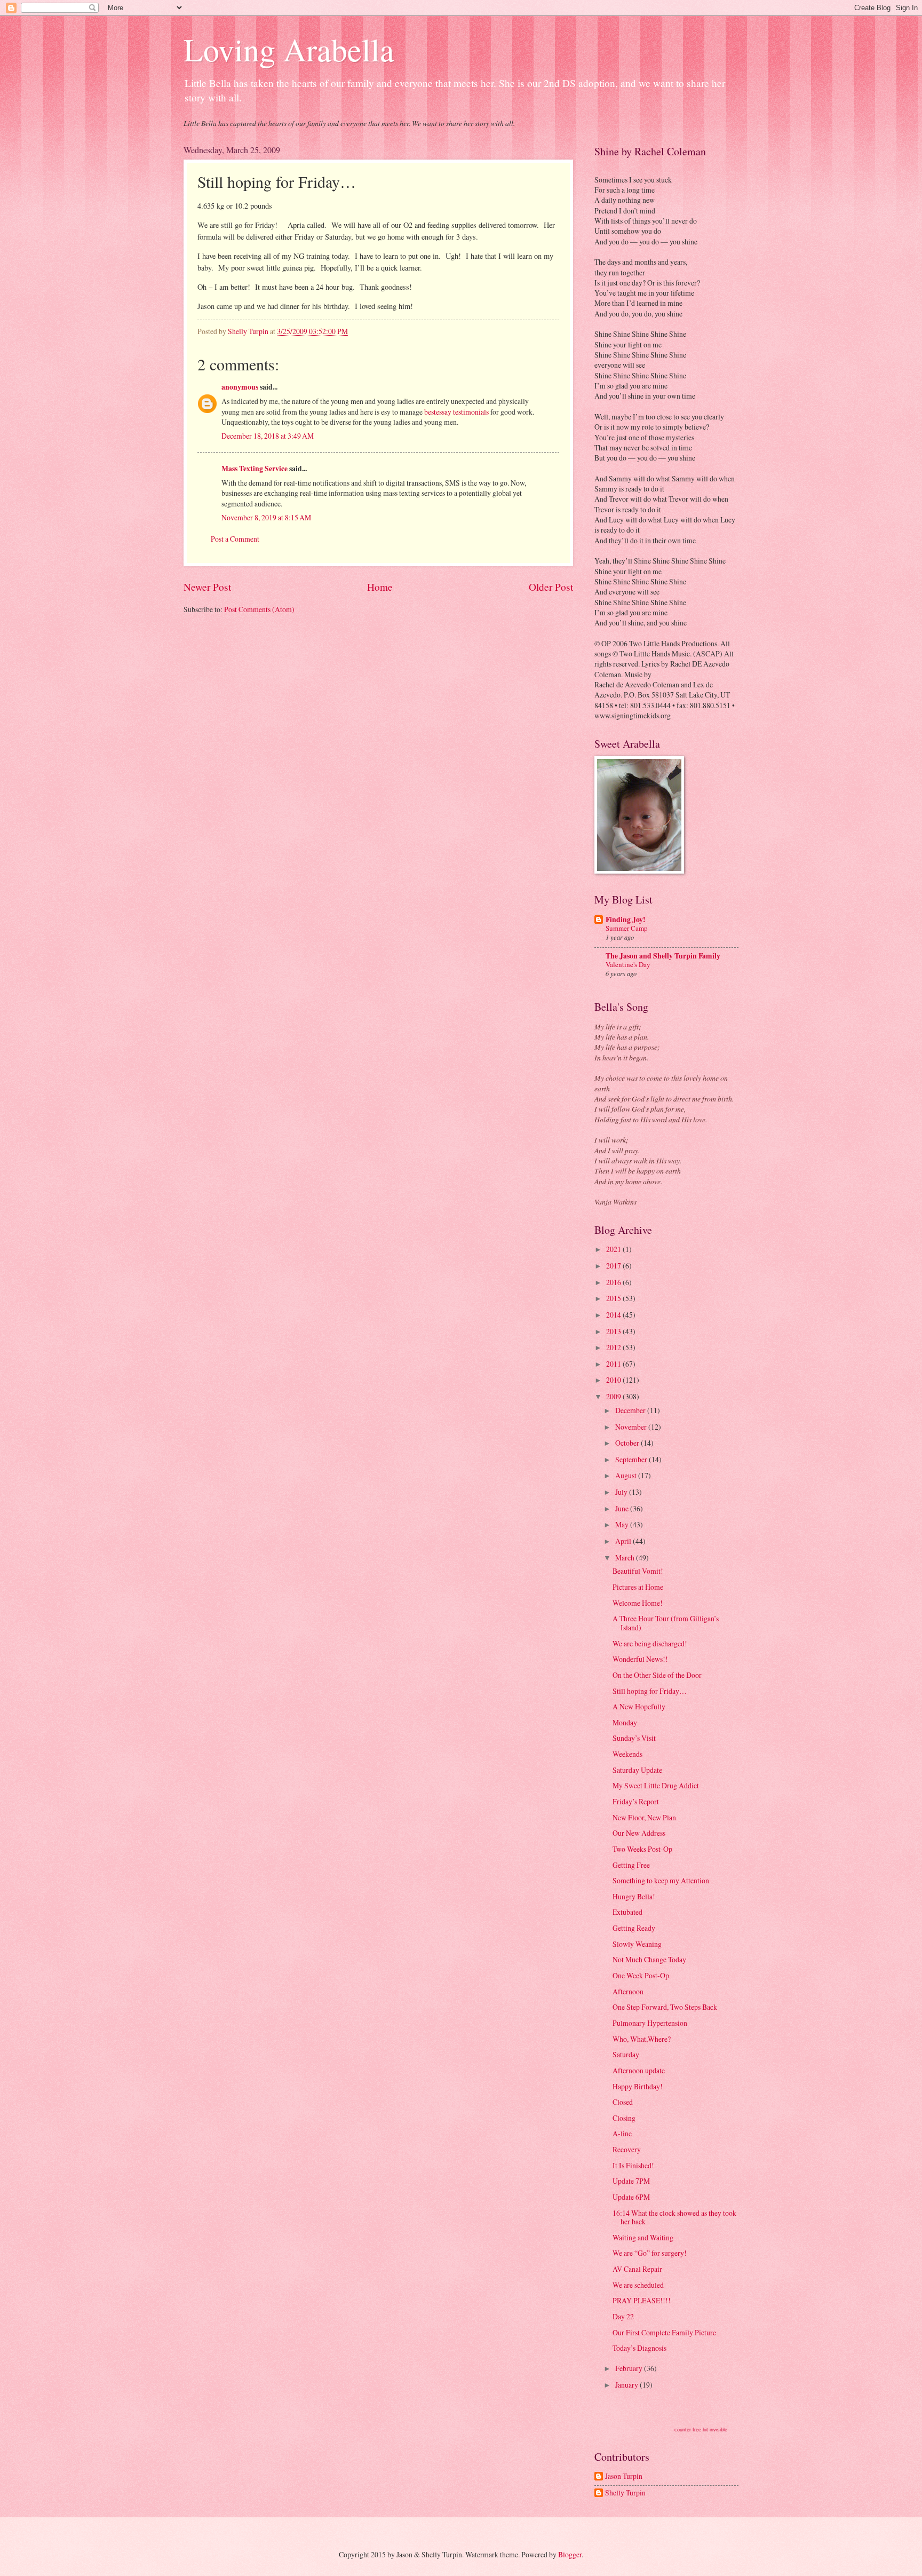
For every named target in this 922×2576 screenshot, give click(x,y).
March (626, 1558)
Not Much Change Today (649, 1959)
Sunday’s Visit (634, 1738)
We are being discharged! (650, 1643)
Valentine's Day (628, 964)
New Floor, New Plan (644, 1817)
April (624, 1541)
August (627, 1475)
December (631, 1410)
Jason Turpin (624, 2476)
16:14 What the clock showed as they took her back (674, 2217)
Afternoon (628, 1991)
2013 (614, 1331)
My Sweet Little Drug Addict (656, 1785)
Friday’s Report (636, 1801)
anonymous (240, 387)
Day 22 (623, 2316)
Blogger (570, 2554)
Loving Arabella (289, 49)
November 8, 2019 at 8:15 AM (266, 517)
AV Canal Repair (637, 2269)
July (622, 1492)
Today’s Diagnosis (639, 2348)
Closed (623, 2102)
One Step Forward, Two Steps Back (665, 2007)
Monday (625, 1722)
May (623, 1524)
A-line (622, 2133)
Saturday (626, 2054)
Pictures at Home (638, 1587)
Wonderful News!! (640, 1659)
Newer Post (207, 587)
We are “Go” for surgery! (650, 2253)
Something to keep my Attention (661, 1880)
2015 (614, 1298)
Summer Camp (627, 928)
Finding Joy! (626, 920)
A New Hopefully (639, 1706)
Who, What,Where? (642, 2039)
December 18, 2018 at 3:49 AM (268, 436)
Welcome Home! (638, 1603)
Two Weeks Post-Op (642, 1849)
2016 (614, 1282)
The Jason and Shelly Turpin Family (663, 956)
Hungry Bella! (634, 1896)
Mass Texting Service (255, 469)
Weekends (627, 1754)
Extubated (627, 1912)
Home (380, 587)
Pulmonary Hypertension (650, 2023)
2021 (614, 1249)
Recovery (627, 2149)
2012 (614, 1347)
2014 (614, 1315)
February (630, 2368)
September (632, 1459)
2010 (614, 1380)
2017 (614, 1266)
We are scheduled (638, 2285)
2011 (614, 1364)
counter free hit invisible (701, 2430)
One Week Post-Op (641, 1975)
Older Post (551, 587)
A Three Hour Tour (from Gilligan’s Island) (666, 1623)
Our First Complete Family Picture (664, 2332)
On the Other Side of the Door (657, 1675)
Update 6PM (631, 2197)
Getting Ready (634, 1928)
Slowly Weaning (637, 1944)
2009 (614, 1396)
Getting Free (631, 1865)
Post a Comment (235, 539)
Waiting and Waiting (643, 2237)
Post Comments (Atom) (259, 609)
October (628, 1443)
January (627, 2385)
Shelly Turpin (625, 2493)
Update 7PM (631, 2181)
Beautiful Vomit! (638, 1571)
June (623, 1508)
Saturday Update (637, 1770)
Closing (624, 2118)
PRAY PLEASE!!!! (642, 2300)
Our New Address (639, 1833)
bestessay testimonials (456, 412)
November (632, 1427)
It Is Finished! (633, 2165)
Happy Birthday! (638, 2086)
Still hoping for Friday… (650, 1691)
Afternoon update (639, 2070)
